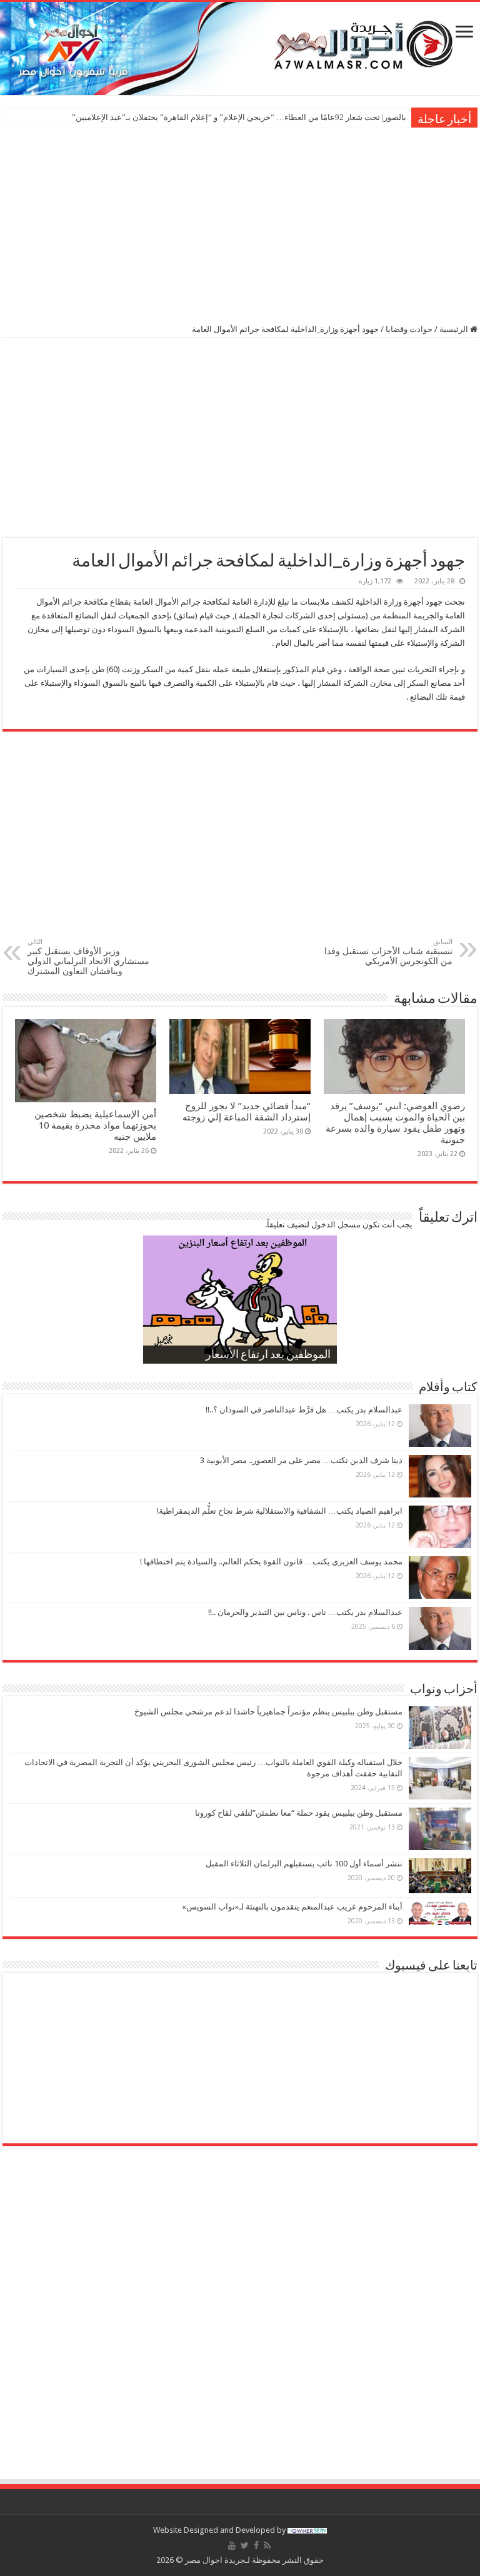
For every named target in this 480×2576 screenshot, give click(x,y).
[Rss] (267, 2545)
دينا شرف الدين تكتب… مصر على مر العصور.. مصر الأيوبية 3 (301, 1460)
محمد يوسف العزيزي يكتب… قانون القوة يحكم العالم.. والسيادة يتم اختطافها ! (271, 1562)
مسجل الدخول (336, 1225)
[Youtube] (232, 2545)
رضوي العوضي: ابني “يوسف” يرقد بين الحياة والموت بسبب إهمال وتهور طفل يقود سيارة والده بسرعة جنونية (395, 1123)
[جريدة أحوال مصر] (240, 48)
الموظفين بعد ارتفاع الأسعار (268, 1356)
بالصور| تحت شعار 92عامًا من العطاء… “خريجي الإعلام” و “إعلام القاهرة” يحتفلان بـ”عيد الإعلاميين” (239, 117)
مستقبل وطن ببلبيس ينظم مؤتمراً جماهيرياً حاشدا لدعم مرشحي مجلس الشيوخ (268, 1712)
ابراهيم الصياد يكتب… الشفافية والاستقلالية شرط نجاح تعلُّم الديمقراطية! (280, 1511)
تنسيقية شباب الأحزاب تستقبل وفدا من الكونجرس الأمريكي (388, 952)
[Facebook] (256, 2545)
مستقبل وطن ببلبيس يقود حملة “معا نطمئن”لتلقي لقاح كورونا (299, 1813)
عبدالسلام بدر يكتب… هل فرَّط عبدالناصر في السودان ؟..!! (304, 1410)
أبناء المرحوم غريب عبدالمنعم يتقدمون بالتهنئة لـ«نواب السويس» (292, 1907)
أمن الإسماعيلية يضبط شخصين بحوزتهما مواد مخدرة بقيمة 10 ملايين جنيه (95, 1125)
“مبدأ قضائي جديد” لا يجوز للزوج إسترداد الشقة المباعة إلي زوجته (245, 1112)
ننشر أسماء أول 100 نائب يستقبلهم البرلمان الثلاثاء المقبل (304, 1864)
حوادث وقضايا (409, 329)
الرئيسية (455, 329)
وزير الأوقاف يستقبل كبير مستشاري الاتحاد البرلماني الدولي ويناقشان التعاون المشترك (88, 957)
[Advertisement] (240, 224)
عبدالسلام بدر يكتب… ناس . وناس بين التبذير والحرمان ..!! (305, 1612)
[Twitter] (245, 2545)
